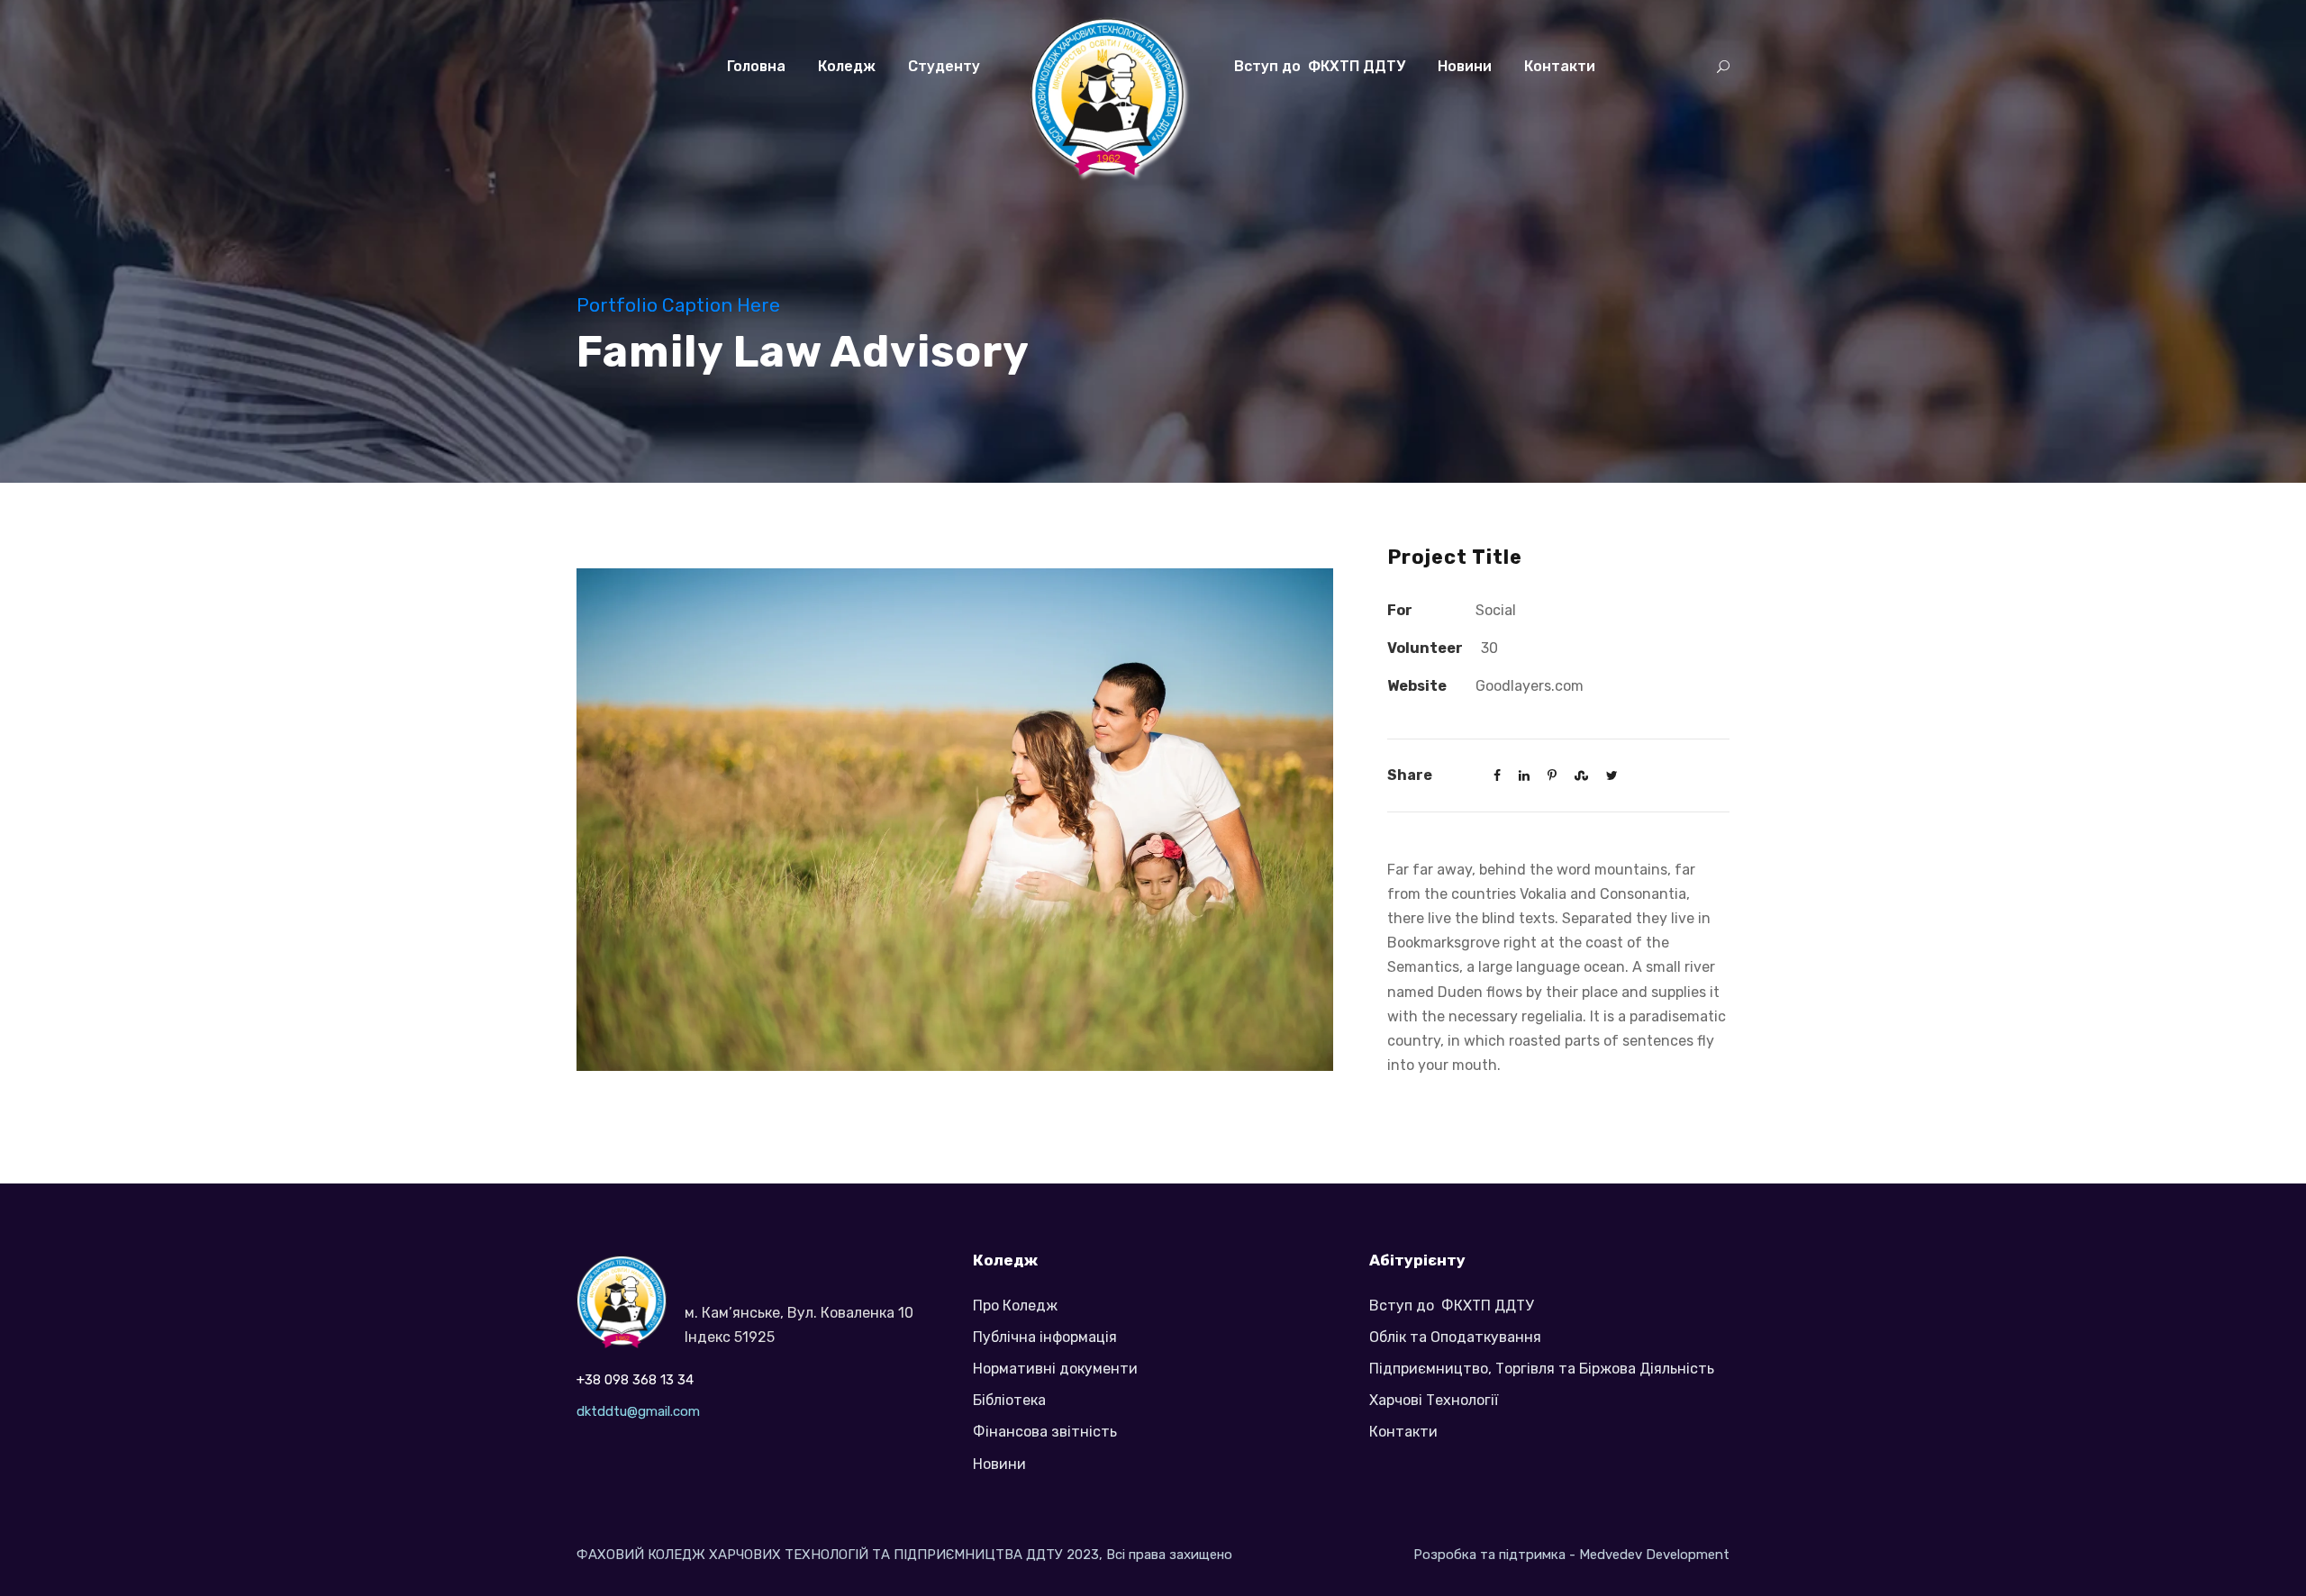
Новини (1465, 66)
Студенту (944, 66)
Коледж (847, 66)
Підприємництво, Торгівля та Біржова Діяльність (1542, 1369)
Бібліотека (1009, 1400)
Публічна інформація (1045, 1337)
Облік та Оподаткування (1455, 1337)
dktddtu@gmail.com (638, 1411)
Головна (756, 66)
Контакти (1560, 66)
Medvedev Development (1654, 1555)
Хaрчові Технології (1434, 1400)
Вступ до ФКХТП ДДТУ (1320, 66)
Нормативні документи (1055, 1369)
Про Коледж (1015, 1306)
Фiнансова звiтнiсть (1045, 1432)
